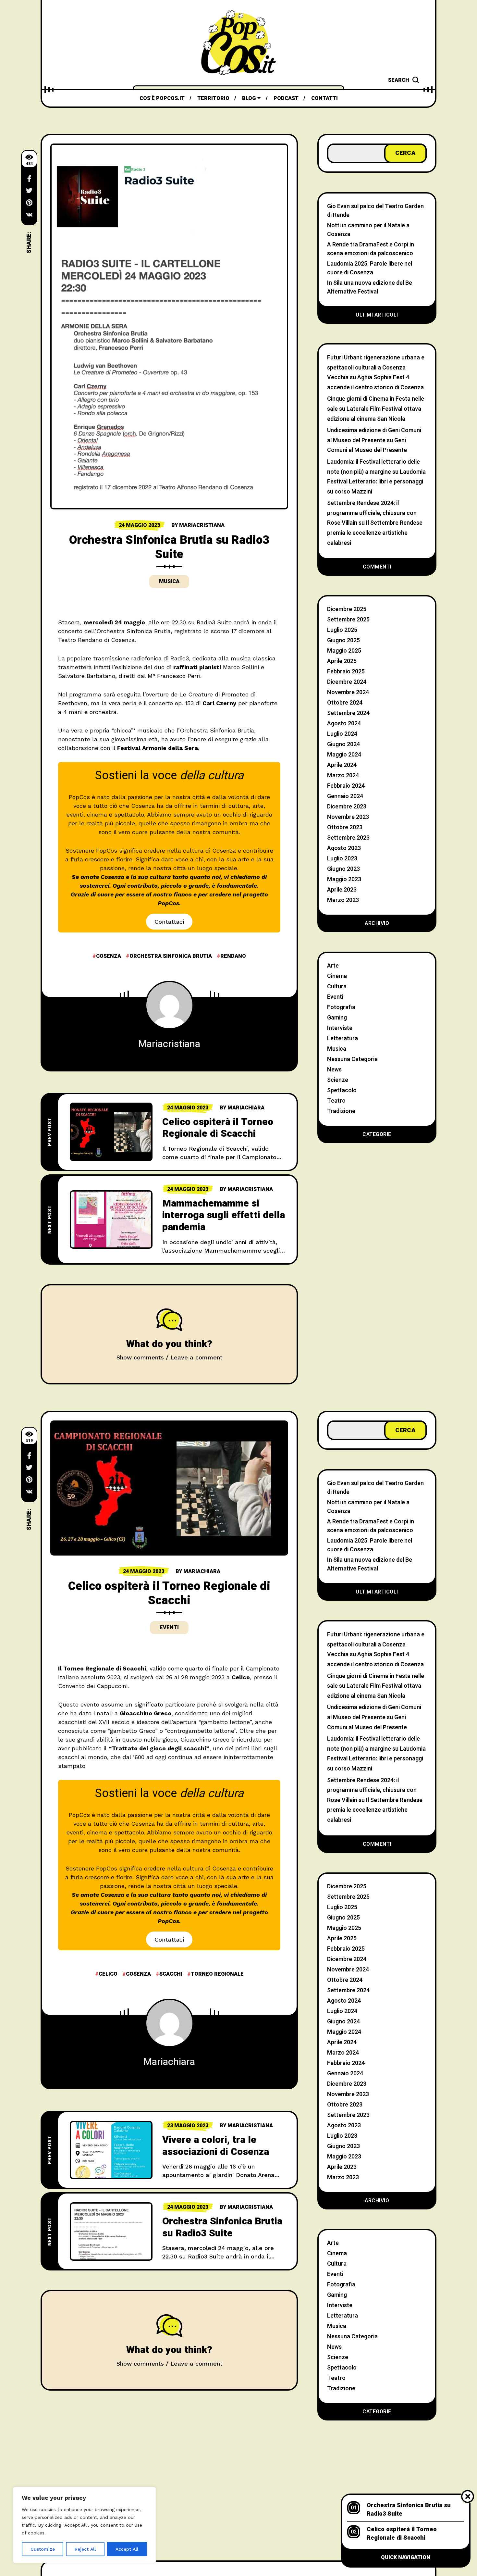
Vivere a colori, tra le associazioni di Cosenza (216, 2146)
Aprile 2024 (342, 765)
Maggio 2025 (344, 651)
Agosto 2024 (344, 724)
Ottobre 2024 (345, 703)
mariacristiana (202, 525)
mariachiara (246, 1108)
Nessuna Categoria (352, 1059)
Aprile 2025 (342, 661)
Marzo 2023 (343, 900)
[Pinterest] (29, 203)
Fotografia (341, 1007)
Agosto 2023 (344, 848)
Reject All (85, 2549)
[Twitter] (29, 191)
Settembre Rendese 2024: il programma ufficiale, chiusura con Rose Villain (372, 513)
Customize (43, 2549)
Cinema (337, 976)
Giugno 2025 (343, 640)
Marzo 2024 (343, 775)
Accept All (127, 2549)
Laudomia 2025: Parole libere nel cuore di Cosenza (370, 268)
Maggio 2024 (344, 755)
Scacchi (171, 1974)
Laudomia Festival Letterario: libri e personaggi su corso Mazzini (376, 482)
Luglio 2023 (342, 859)
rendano (233, 956)
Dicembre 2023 (347, 807)
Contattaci (169, 922)
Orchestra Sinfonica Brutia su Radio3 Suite (222, 2227)
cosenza (109, 956)
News (334, 1070)
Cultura (337, 987)
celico (108, 1974)
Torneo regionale (217, 1974)
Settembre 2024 (348, 713)
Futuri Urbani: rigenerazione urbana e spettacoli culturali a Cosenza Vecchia (376, 368)
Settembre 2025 (348, 620)
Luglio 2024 (342, 734)
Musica (169, 581)
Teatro (336, 1101)
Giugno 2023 (343, 869)
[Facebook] (29, 179)
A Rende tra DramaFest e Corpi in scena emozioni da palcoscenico (371, 249)
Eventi (335, 997)
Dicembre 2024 (347, 682)
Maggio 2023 (344, 879)
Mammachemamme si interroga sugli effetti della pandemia (224, 1215)
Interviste (340, 1028)
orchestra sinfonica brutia (171, 956)
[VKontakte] (29, 215)
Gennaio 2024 (345, 796)
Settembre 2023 (348, 838)
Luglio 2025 (342, 630)
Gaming (337, 1018)
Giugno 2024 (343, 744)
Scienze (338, 1080)
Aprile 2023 (342, 890)
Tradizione (341, 1111)
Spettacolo (342, 1090)
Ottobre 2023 (345, 827)
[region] (84, 2525)
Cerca (405, 153)
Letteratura (342, 1038)
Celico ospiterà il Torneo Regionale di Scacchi (218, 1128)
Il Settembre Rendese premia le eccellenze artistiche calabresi (375, 533)
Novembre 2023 (348, 817)
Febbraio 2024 (346, 786)
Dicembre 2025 (347, 609)
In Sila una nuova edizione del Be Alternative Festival (370, 287)
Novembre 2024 (348, 692)
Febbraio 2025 (346, 672)
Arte (333, 966)
